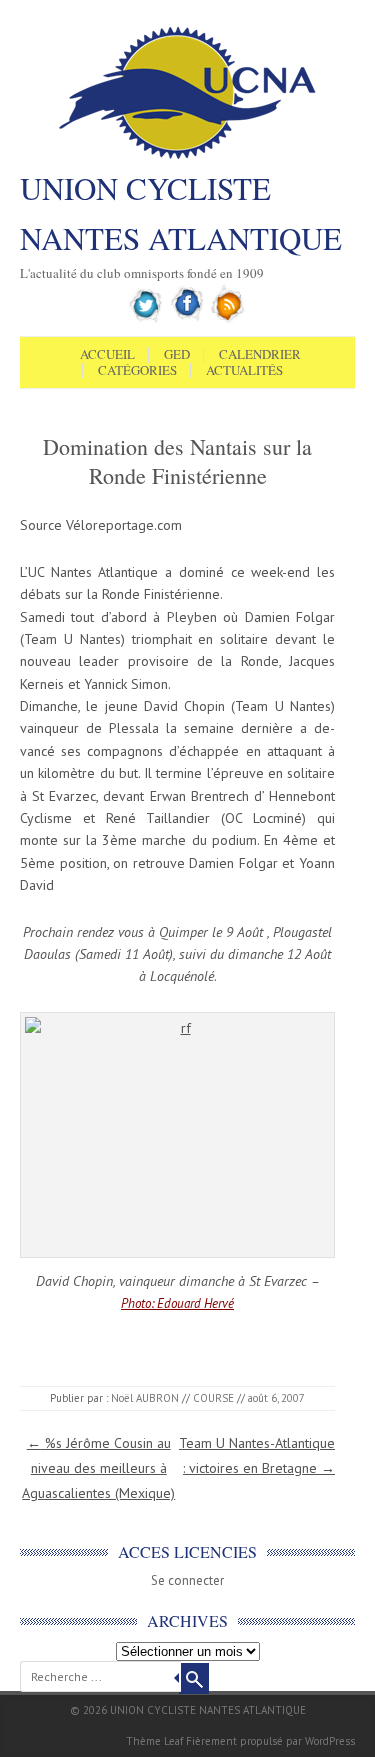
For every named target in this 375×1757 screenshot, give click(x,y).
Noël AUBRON (145, 1398)
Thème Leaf (154, 1741)
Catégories (137, 371)
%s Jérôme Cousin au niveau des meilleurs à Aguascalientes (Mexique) (98, 1468)
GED (177, 355)
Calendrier (260, 355)
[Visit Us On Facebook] (187, 319)
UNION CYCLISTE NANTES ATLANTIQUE (181, 213)
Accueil (107, 355)
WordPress (330, 1741)
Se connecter (187, 1580)
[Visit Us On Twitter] (146, 319)
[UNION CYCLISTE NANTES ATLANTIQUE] (187, 157)
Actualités (244, 371)
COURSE (213, 1398)
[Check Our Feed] (228, 319)
